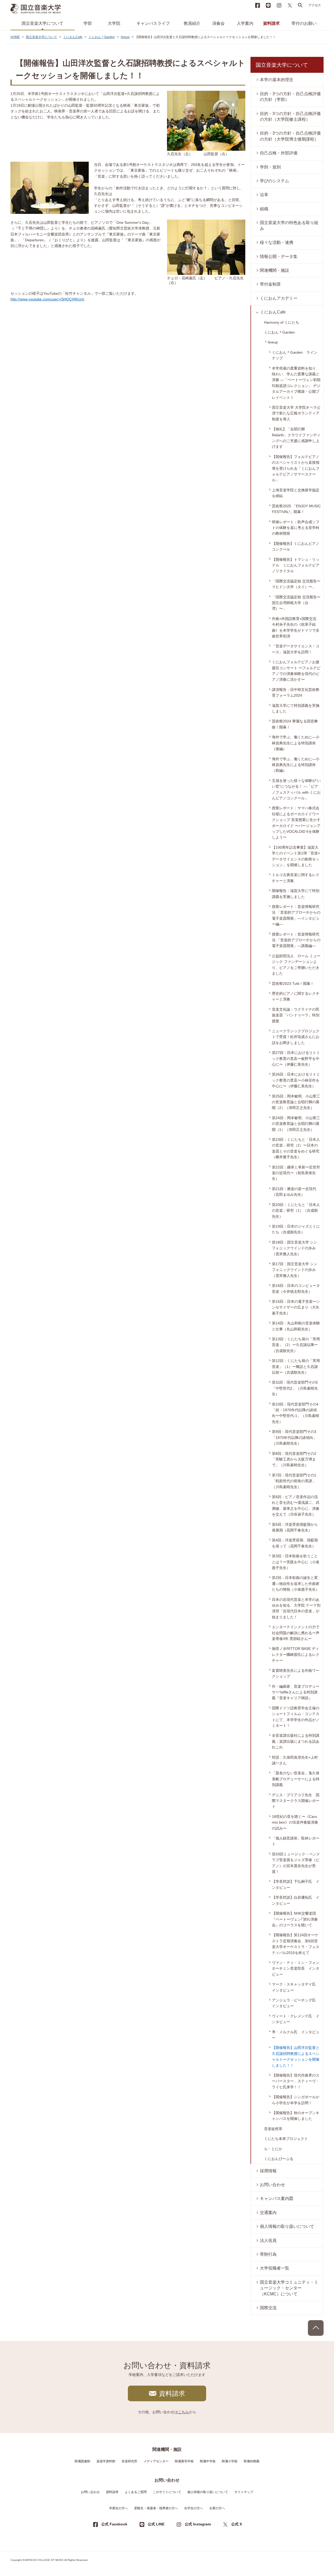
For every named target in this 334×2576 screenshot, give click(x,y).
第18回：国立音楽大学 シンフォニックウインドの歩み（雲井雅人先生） (295, 1248)
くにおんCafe (73, 37)
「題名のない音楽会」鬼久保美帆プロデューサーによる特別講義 (296, 1779)
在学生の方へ (194, 2508)
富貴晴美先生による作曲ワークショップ (296, 1673)
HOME (15, 37)
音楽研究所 (129, 2461)
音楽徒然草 (273, 2129)
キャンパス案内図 (277, 2198)
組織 (264, 209)
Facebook (258, 5)
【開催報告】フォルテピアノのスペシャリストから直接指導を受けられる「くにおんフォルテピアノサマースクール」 (296, 468)
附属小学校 (230, 2461)
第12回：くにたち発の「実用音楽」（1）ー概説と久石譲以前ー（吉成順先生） (296, 1367)
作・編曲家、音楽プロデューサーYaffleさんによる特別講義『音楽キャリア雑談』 (296, 1692)
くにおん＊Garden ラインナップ (295, 355)
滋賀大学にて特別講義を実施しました (296, 708)
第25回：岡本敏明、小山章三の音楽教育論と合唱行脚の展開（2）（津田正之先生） (296, 1102)
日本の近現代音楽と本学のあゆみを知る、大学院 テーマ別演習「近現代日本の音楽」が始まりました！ (296, 1608)
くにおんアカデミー (279, 298)
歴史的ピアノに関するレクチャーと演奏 (296, 996)
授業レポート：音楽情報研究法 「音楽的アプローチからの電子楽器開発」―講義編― (296, 940)
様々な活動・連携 (277, 242)
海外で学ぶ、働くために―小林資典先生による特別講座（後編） (296, 743)
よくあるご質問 (136, 2492)
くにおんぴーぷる (279, 2159)
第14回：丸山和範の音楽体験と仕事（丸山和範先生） (296, 1326)
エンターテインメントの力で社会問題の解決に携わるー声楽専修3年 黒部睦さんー (296, 1633)
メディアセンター (156, 2461)
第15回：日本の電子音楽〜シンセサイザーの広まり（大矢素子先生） (296, 1307)
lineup (125, 37)
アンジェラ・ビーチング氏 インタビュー (296, 2003)
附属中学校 (208, 2461)
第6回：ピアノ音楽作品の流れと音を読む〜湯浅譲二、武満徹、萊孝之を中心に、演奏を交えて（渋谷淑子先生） (296, 1506)
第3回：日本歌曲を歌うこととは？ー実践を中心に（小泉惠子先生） (296, 1562)
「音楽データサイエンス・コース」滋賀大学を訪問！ (296, 649)
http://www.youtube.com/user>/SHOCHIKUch (47, 299)
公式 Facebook (114, 2524)
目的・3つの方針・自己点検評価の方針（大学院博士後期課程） (290, 136)
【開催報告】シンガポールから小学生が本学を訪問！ (296, 2100)
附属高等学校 (184, 2461)
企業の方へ (217, 2508)
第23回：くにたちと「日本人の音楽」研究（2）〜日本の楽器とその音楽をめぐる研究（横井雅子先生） (296, 1148)
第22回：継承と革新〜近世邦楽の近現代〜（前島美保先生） (296, 1173)
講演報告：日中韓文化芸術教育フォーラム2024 (296, 692)
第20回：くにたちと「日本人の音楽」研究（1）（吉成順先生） (296, 1211)
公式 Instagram (198, 2524)
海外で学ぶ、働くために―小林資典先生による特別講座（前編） (296, 765)
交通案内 (268, 2213)
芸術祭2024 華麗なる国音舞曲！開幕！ (295, 724)
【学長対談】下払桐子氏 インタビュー (296, 1884)
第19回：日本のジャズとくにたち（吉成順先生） (296, 1229)
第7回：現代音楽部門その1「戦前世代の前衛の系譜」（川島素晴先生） (294, 1481)
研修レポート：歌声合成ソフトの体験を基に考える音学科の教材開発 (296, 528)
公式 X (237, 2524)
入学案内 (245, 23)
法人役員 (268, 2240)
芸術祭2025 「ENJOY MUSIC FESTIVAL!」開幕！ (296, 509)
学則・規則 (270, 167)
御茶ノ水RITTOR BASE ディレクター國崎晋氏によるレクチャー (296, 1654)
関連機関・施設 (275, 270)
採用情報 (268, 2171)
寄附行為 (268, 2254)
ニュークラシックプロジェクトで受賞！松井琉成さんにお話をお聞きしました (296, 1037)
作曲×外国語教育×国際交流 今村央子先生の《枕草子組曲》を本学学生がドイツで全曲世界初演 (296, 627)
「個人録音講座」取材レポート (296, 1841)
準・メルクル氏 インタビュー (296, 2035)
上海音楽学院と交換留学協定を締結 (296, 493)
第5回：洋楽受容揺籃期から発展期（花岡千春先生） (295, 1527)
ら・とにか (273, 2149)
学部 (88, 23)
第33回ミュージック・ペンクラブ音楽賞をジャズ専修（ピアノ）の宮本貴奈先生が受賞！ (296, 1863)
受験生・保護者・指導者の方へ (156, 2508)
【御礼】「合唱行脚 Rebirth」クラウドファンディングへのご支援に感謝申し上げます (296, 438)
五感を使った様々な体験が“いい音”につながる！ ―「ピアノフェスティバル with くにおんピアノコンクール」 (296, 789)
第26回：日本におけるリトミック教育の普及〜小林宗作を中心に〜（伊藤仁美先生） (296, 1080)
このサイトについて (167, 2492)
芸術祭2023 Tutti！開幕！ (293, 984)
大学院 (114, 23)
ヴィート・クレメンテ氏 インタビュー (296, 2019)
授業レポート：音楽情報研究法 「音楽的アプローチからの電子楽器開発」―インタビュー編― (296, 915)
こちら (183, 2412)
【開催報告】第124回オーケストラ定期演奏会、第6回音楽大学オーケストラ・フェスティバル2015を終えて (296, 1944)
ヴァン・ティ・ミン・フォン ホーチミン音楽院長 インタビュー (297, 1968)
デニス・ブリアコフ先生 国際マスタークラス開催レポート (296, 1801)
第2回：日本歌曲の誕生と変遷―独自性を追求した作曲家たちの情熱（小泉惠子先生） (296, 1583)
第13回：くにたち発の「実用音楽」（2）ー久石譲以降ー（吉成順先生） (296, 1345)
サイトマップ (244, 2492)
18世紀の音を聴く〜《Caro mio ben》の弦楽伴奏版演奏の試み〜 (295, 1822)
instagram (279, 5)
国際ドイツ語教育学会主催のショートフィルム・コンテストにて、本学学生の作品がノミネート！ (296, 1717)
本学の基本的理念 (277, 80)
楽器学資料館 (106, 2461)
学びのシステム (275, 181)
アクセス (315, 5)
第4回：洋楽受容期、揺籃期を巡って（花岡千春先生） (295, 1543)
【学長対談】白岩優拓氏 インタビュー (296, 1900)
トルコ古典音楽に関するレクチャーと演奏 (296, 878)
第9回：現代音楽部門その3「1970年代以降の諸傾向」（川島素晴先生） (294, 1437)
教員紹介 (192, 23)
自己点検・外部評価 (279, 153)
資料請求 (271, 23)
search (300, 5)
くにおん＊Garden (102, 37)
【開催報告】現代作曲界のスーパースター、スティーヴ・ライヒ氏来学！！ (296, 2081)
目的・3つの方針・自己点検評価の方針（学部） (290, 97)
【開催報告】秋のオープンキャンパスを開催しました (296, 2116)
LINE (268, 5)
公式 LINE (156, 2524)
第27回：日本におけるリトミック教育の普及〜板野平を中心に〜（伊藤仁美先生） (296, 1058)
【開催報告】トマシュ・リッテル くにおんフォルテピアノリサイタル (296, 565)
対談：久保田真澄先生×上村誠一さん (295, 1760)
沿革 (264, 195)
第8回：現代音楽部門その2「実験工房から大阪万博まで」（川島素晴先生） (294, 1459)
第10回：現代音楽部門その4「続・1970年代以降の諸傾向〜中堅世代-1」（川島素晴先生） (296, 1413)
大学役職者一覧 (275, 2268)
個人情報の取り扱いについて (287, 2226)
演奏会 (218, 23)
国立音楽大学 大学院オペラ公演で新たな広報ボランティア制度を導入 (296, 413)
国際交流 (268, 2308)
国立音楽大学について (43, 23)
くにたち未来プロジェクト (286, 2139)
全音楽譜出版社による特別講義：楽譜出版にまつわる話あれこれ (296, 1741)
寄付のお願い (304, 23)
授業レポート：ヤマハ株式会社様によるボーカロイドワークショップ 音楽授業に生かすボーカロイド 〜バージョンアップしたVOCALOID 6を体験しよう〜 (296, 823)
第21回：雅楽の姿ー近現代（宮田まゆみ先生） (294, 1192)
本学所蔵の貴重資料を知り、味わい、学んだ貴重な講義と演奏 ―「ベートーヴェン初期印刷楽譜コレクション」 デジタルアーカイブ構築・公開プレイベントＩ (296, 383)
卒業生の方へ (118, 2508)
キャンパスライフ (153, 23)
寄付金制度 (270, 284)
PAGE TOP (316, 2328)
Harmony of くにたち (282, 322)
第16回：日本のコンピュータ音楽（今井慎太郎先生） (296, 1288)
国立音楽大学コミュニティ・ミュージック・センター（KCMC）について (289, 2288)
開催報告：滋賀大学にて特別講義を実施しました (296, 894)
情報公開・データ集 (279, 257)
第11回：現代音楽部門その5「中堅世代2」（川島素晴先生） (295, 1388)
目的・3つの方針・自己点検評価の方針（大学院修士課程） (290, 116)
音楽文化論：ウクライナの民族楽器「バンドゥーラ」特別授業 (296, 1015)
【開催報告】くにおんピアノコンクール (296, 546)
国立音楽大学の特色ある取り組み (289, 225)
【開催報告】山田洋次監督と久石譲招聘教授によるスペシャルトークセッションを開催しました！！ (296, 2056)
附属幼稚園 (252, 2461)
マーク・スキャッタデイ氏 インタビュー (296, 1987)
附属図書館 (82, 2461)
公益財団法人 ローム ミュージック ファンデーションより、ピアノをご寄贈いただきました (296, 965)
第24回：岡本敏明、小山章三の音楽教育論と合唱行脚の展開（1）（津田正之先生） (296, 1124)
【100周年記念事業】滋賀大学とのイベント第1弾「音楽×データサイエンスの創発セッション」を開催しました (296, 856)
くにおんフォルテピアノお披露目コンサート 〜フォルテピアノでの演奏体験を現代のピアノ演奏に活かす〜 (296, 671)
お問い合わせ (272, 2185)
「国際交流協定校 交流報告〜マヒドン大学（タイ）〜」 (296, 584)
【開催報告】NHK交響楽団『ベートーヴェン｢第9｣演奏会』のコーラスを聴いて (295, 1919)
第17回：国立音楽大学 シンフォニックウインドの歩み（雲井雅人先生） (295, 1270)
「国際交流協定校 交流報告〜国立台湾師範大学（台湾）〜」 (296, 603)
